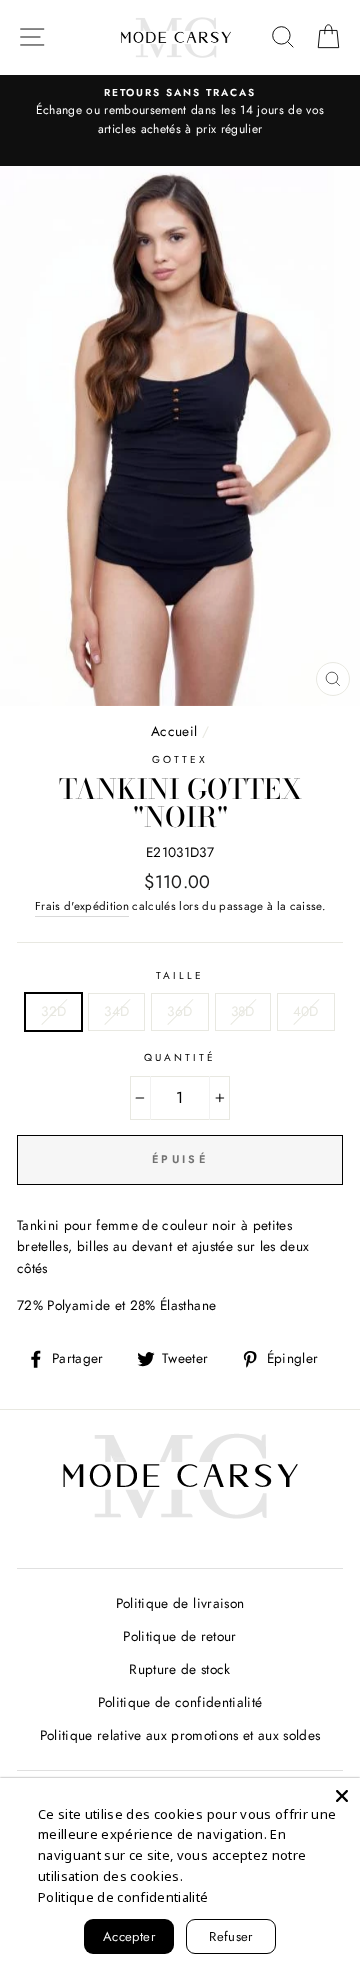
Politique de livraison (180, 1603)
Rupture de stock (179, 1669)
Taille (180, 975)
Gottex (180, 759)
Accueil (174, 731)
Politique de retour (179, 1636)
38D (243, 1011)
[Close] (342, 1796)
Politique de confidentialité (180, 1702)
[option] (180, 112)
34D (116, 1011)
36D (179, 1011)
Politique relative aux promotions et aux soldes (180, 1735)
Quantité (180, 1057)
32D (53, 1011)
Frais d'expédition (82, 906)
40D (306, 1011)
